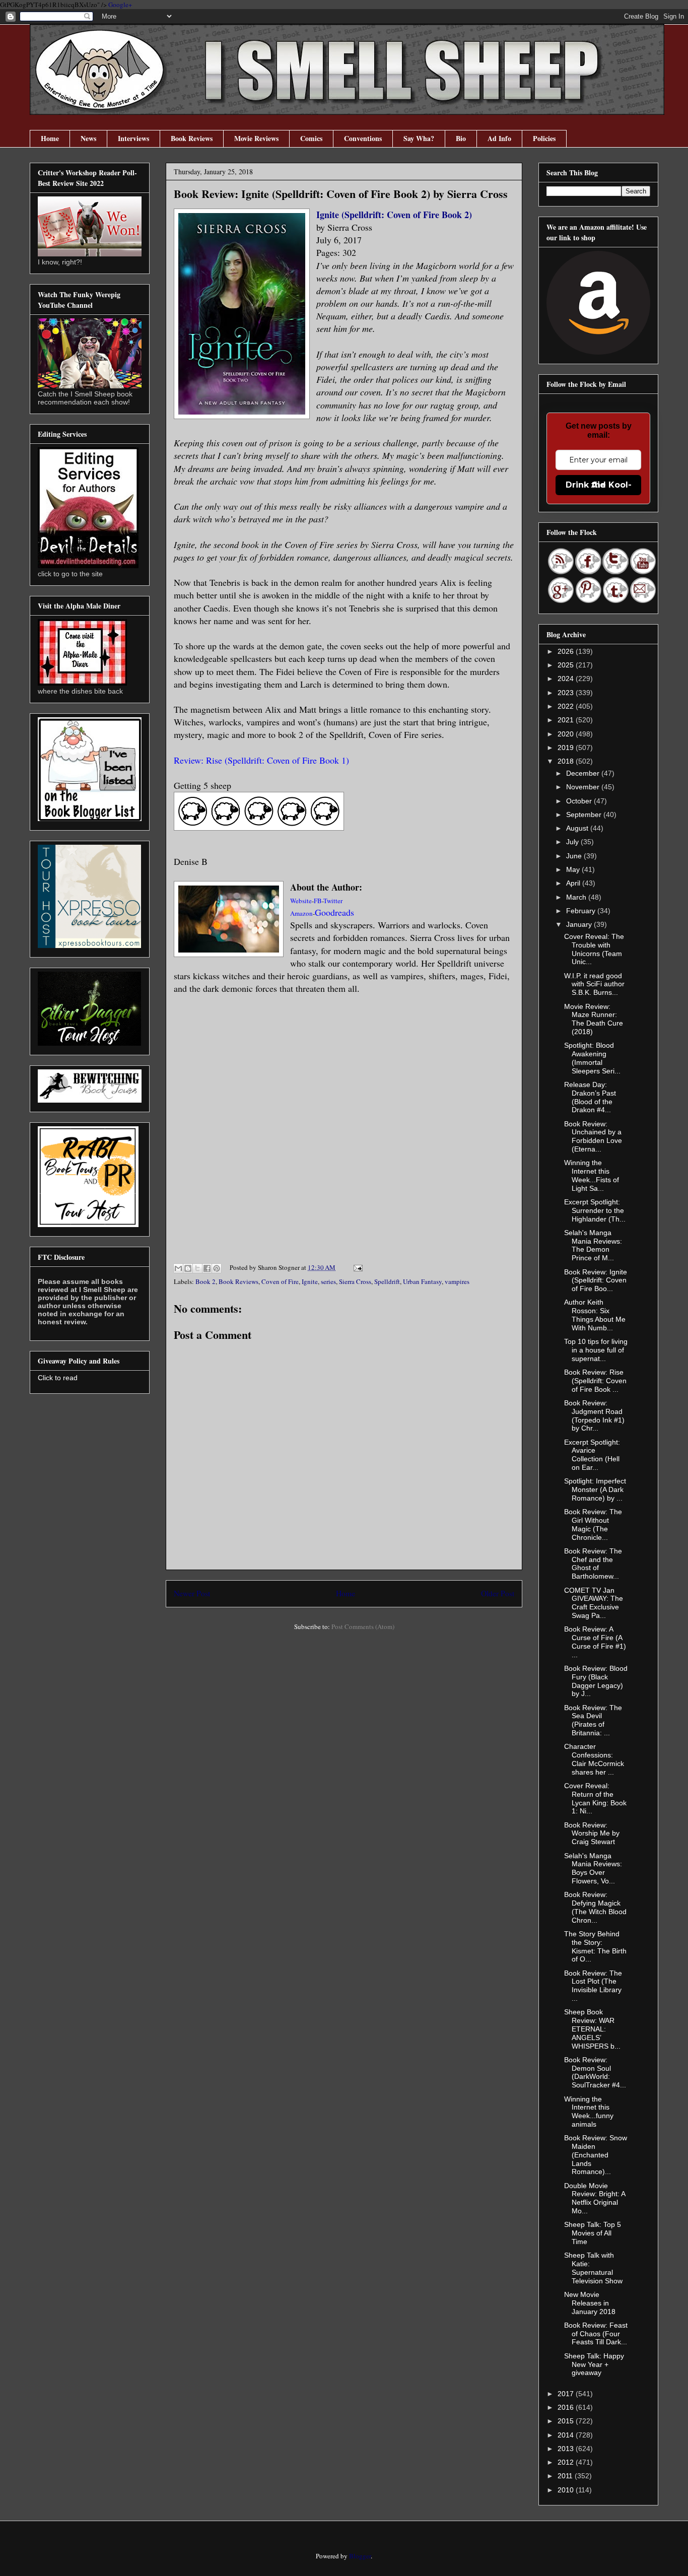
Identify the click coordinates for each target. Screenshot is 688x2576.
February (582, 911)
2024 (567, 679)
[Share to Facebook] (207, 1268)
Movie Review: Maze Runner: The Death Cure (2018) (594, 1019)
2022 (567, 706)
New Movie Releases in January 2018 (590, 2303)
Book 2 (205, 1281)
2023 (567, 693)
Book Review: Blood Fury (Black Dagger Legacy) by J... (596, 1681)
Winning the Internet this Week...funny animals (589, 2112)
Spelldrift (387, 1281)
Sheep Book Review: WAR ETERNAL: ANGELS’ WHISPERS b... (592, 2029)
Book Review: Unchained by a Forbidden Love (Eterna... (593, 1136)
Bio (461, 138)
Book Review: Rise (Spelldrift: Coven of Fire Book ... (595, 1381)
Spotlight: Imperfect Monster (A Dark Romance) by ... (595, 1489)
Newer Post (192, 1593)
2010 (567, 2490)
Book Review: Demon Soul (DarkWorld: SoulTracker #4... (595, 2072)
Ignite (310, 1281)
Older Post (498, 1593)
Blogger (360, 2556)
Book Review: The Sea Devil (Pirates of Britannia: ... (593, 1720)
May (574, 869)
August (578, 828)
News (88, 138)
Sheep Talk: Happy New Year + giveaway (594, 2364)
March (577, 897)
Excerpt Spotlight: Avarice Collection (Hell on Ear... (592, 1455)
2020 (567, 734)
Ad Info (499, 138)
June (575, 856)
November (584, 787)
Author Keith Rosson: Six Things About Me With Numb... (595, 1315)
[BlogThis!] (188, 1268)
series (328, 1281)
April (574, 883)
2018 (567, 761)
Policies (544, 138)
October (580, 801)
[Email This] (178, 1268)
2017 (567, 2394)
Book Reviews (192, 138)
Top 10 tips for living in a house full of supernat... (596, 1350)
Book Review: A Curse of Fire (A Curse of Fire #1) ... (595, 1642)
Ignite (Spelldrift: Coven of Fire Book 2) (394, 215)
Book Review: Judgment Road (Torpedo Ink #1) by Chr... (594, 1415)
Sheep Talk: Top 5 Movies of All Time (593, 2233)
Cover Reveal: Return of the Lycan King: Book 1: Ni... (595, 1798)
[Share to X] (197, 1268)
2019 (567, 748)
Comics (311, 138)
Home (50, 138)
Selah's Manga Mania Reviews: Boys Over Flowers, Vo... (593, 1868)
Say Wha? (419, 138)
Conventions (363, 138)
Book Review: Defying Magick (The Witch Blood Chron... (595, 1907)
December (584, 773)
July (573, 842)
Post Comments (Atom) (363, 1626)
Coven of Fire (280, 1281)
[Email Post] (356, 1267)
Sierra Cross (355, 1281)
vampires (457, 1281)
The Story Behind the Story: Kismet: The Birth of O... (595, 1946)
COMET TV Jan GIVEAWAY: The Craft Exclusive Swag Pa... (594, 1603)
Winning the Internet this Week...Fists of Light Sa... (592, 1175)
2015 (567, 2421)
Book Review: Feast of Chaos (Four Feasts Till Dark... (596, 2334)
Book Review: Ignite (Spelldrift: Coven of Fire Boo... (596, 1280)
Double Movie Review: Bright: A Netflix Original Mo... (595, 2198)
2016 (567, 2407)
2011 (566, 2476)
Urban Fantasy (422, 1281)
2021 (567, 720)
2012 (567, 2462)
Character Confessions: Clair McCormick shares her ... (594, 1759)
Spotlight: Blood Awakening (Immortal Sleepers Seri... (592, 1058)
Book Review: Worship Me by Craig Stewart (592, 1834)
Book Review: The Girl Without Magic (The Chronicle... (593, 1524)
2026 (567, 651)
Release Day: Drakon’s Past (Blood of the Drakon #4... (590, 1097)
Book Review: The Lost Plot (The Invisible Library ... (593, 1986)
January (580, 924)
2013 (567, 2449)
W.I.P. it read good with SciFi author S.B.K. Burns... (594, 984)
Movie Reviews (256, 138)
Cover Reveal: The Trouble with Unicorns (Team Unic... (594, 949)
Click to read (58, 1378)
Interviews (133, 138)
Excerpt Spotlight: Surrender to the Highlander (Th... (595, 1210)
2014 (567, 2435)
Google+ (120, 5)
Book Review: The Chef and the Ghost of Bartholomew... (593, 1564)
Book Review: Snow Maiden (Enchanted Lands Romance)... (596, 2155)
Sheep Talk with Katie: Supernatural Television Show (593, 2268)
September (585, 815)
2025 (567, 665)
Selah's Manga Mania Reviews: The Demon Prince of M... (593, 1245)
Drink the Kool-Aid (599, 485)
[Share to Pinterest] (217, 1268)
